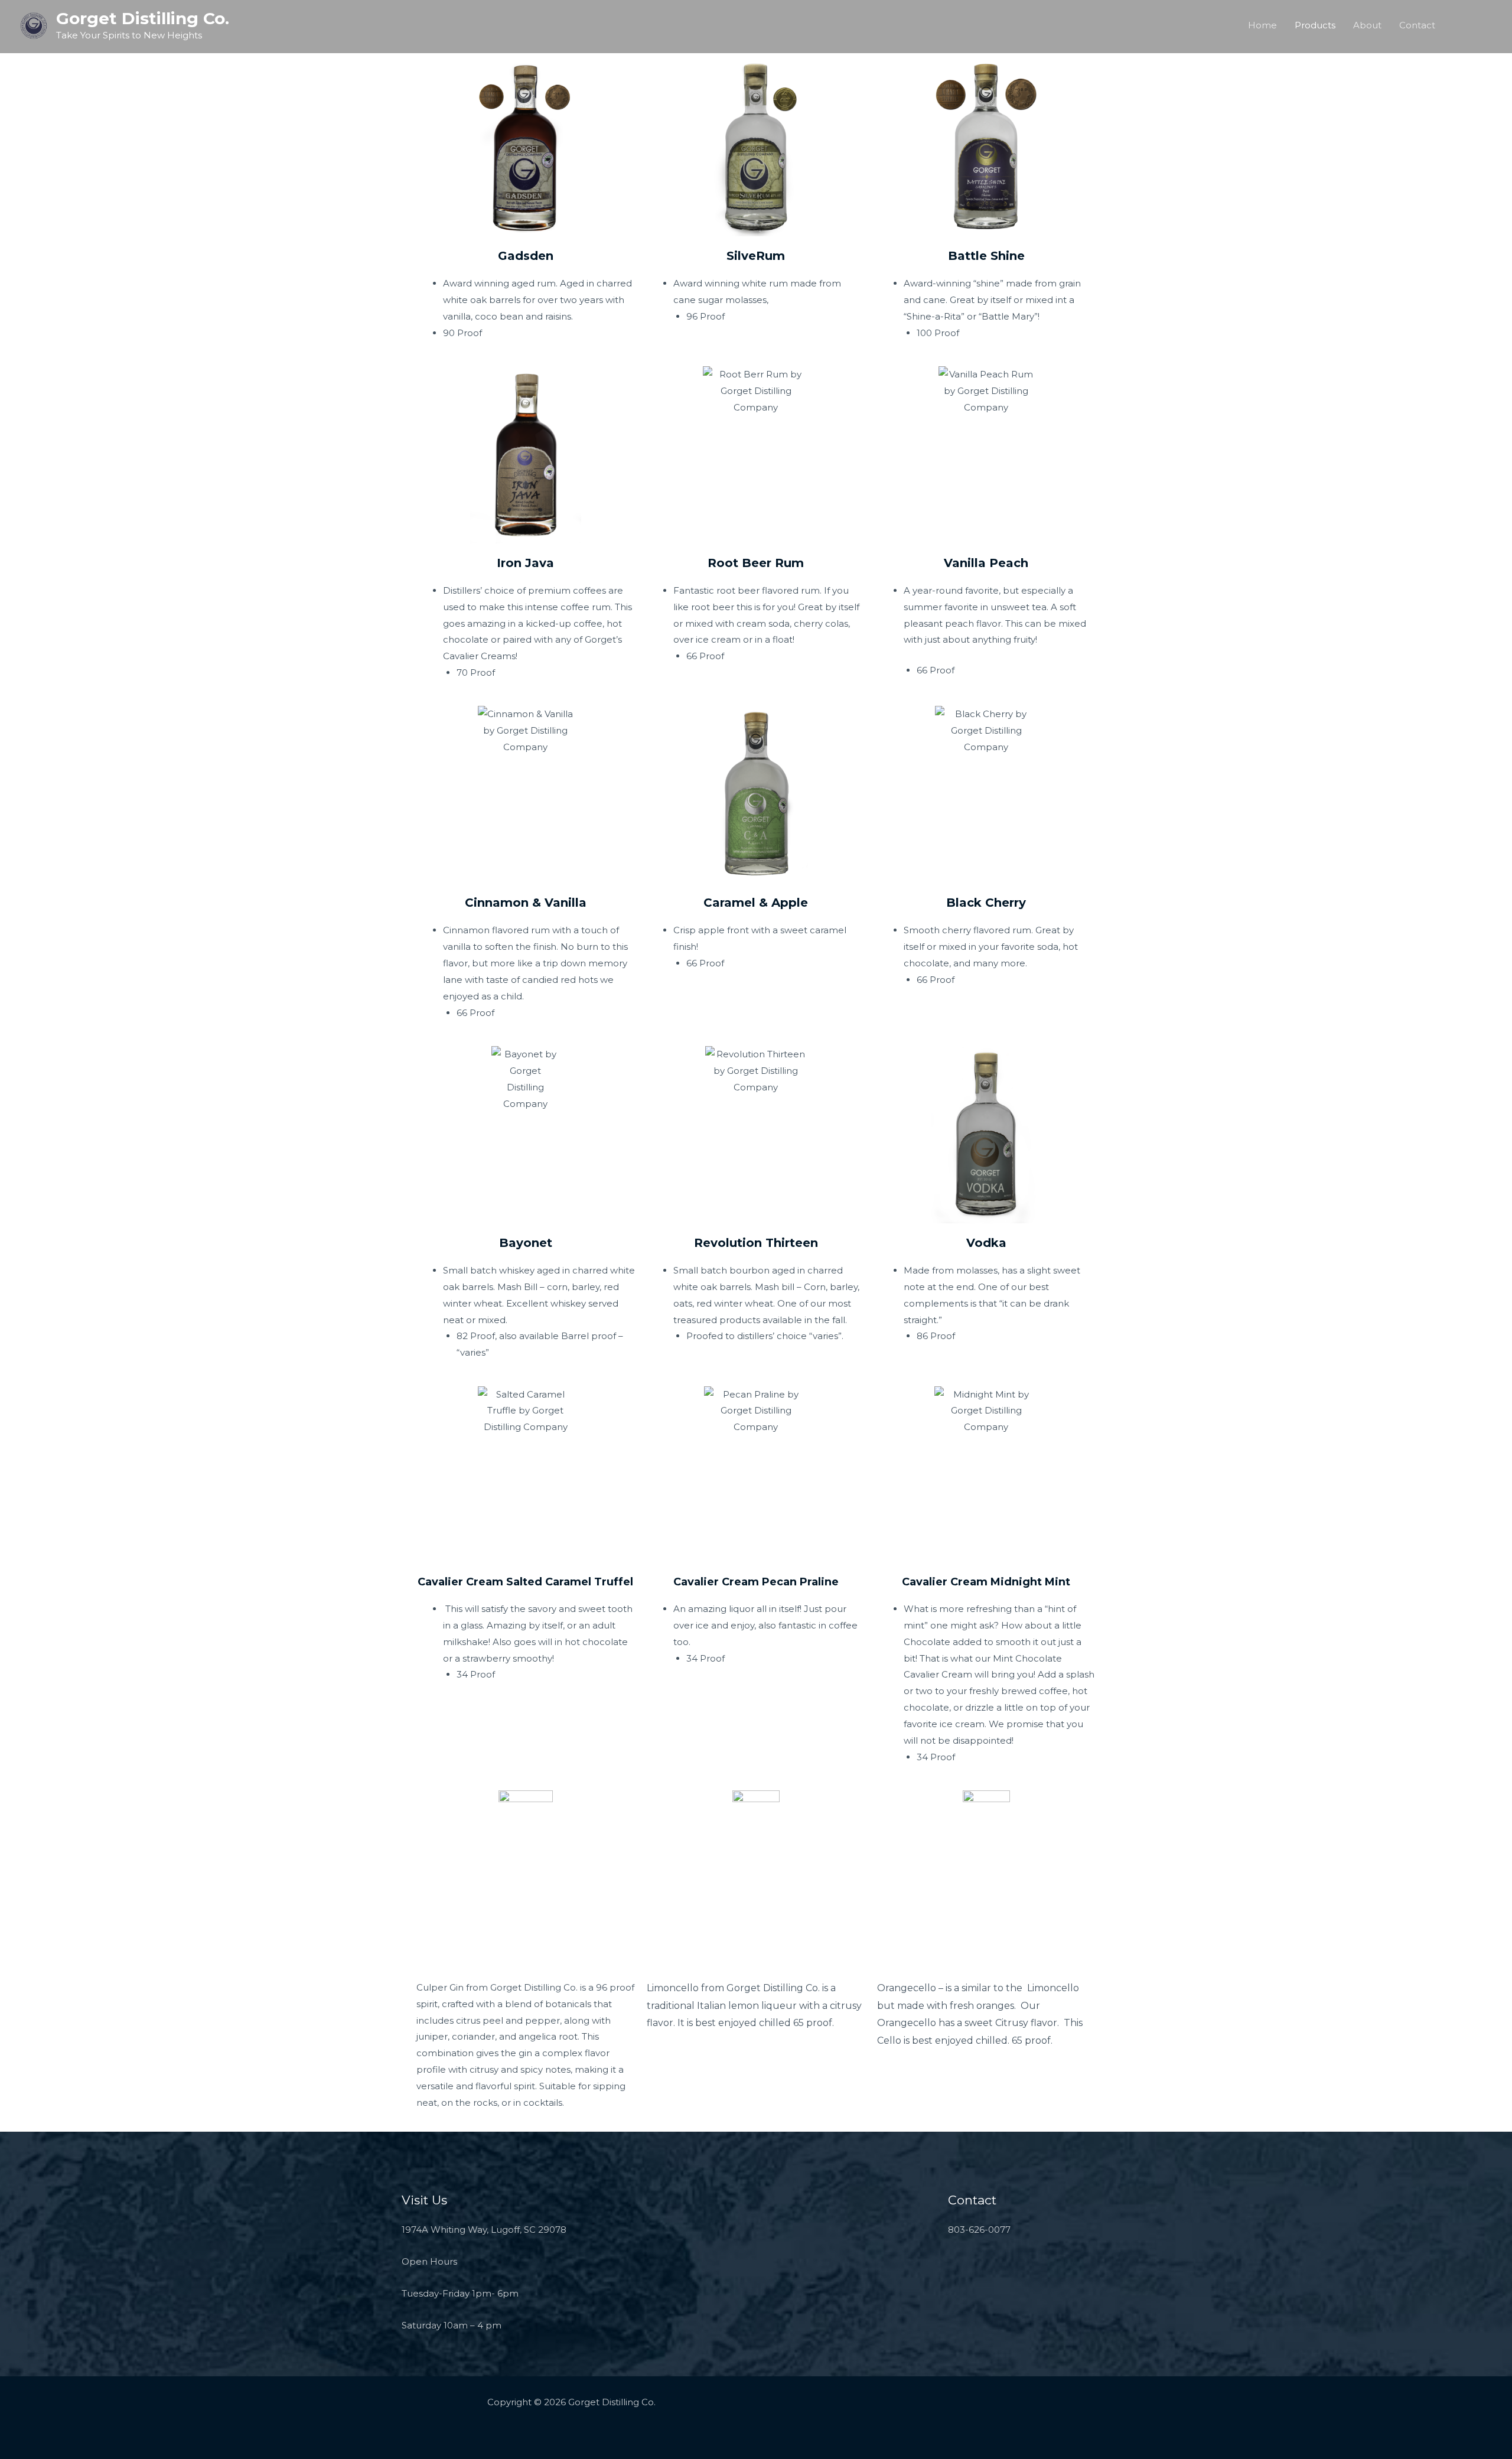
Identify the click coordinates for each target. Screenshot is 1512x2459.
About (1367, 25)
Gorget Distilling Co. (143, 18)
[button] (1474, 25)
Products (1315, 25)
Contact (1417, 25)
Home (1262, 25)
